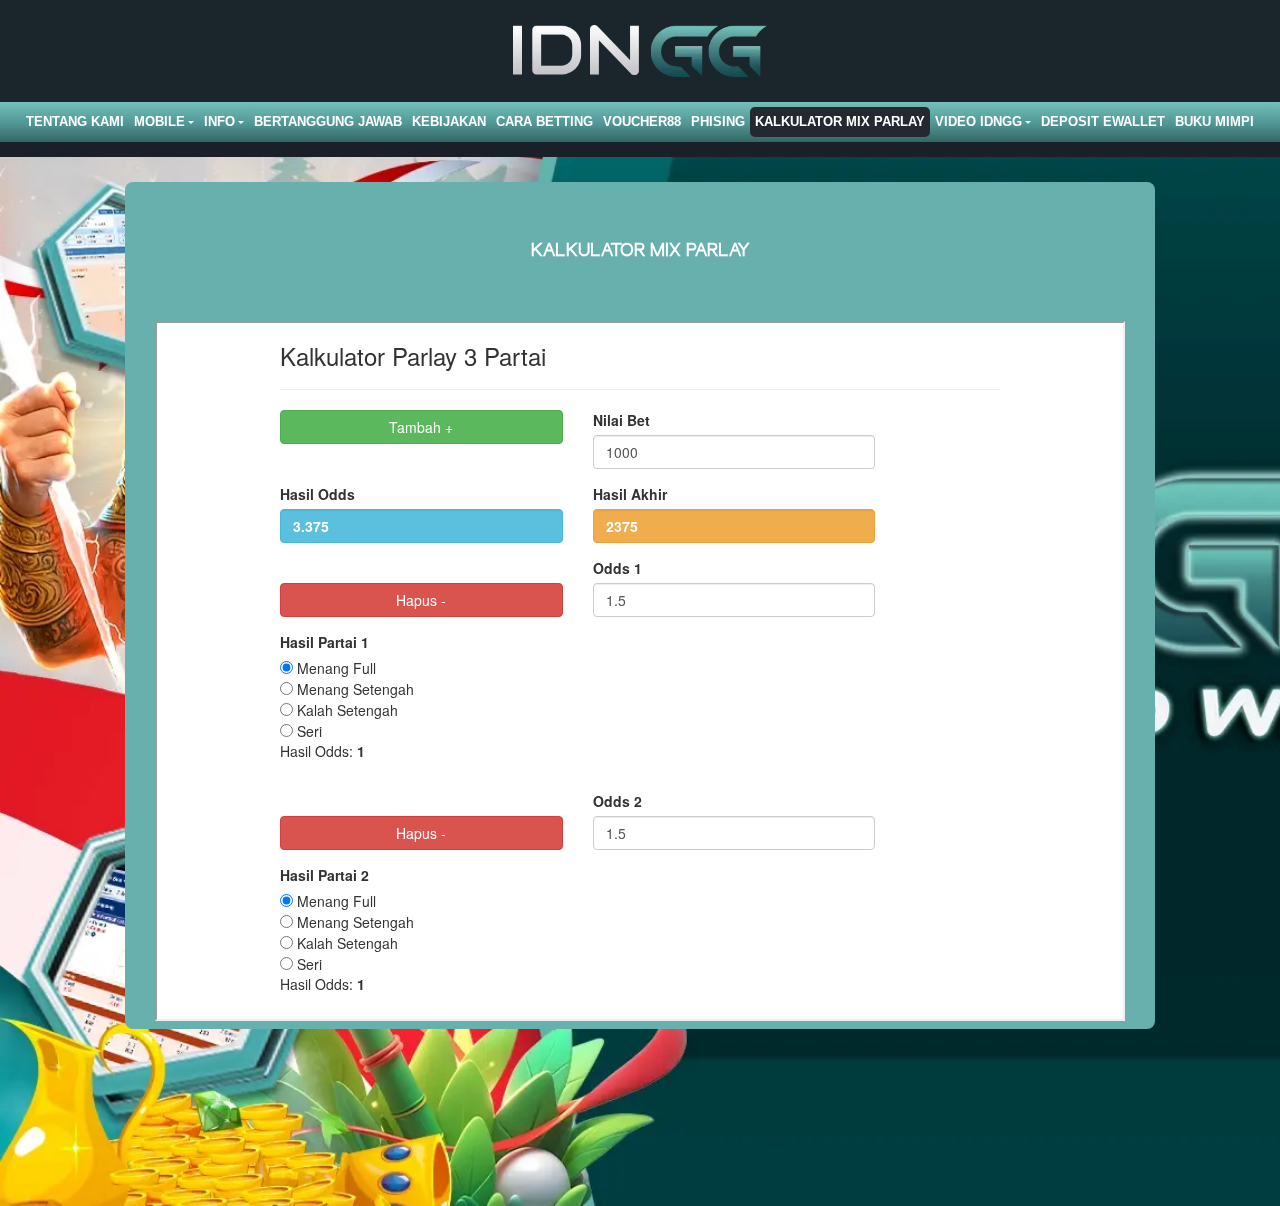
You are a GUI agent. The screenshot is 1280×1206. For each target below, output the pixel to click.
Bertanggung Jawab (328, 121)
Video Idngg (978, 121)
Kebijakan (449, 121)
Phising (718, 121)
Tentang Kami (75, 121)
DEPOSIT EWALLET (1103, 121)
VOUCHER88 (642, 121)
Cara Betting (544, 121)
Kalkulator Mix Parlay (840, 121)
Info (219, 121)
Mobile (159, 121)
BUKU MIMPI (1214, 121)
